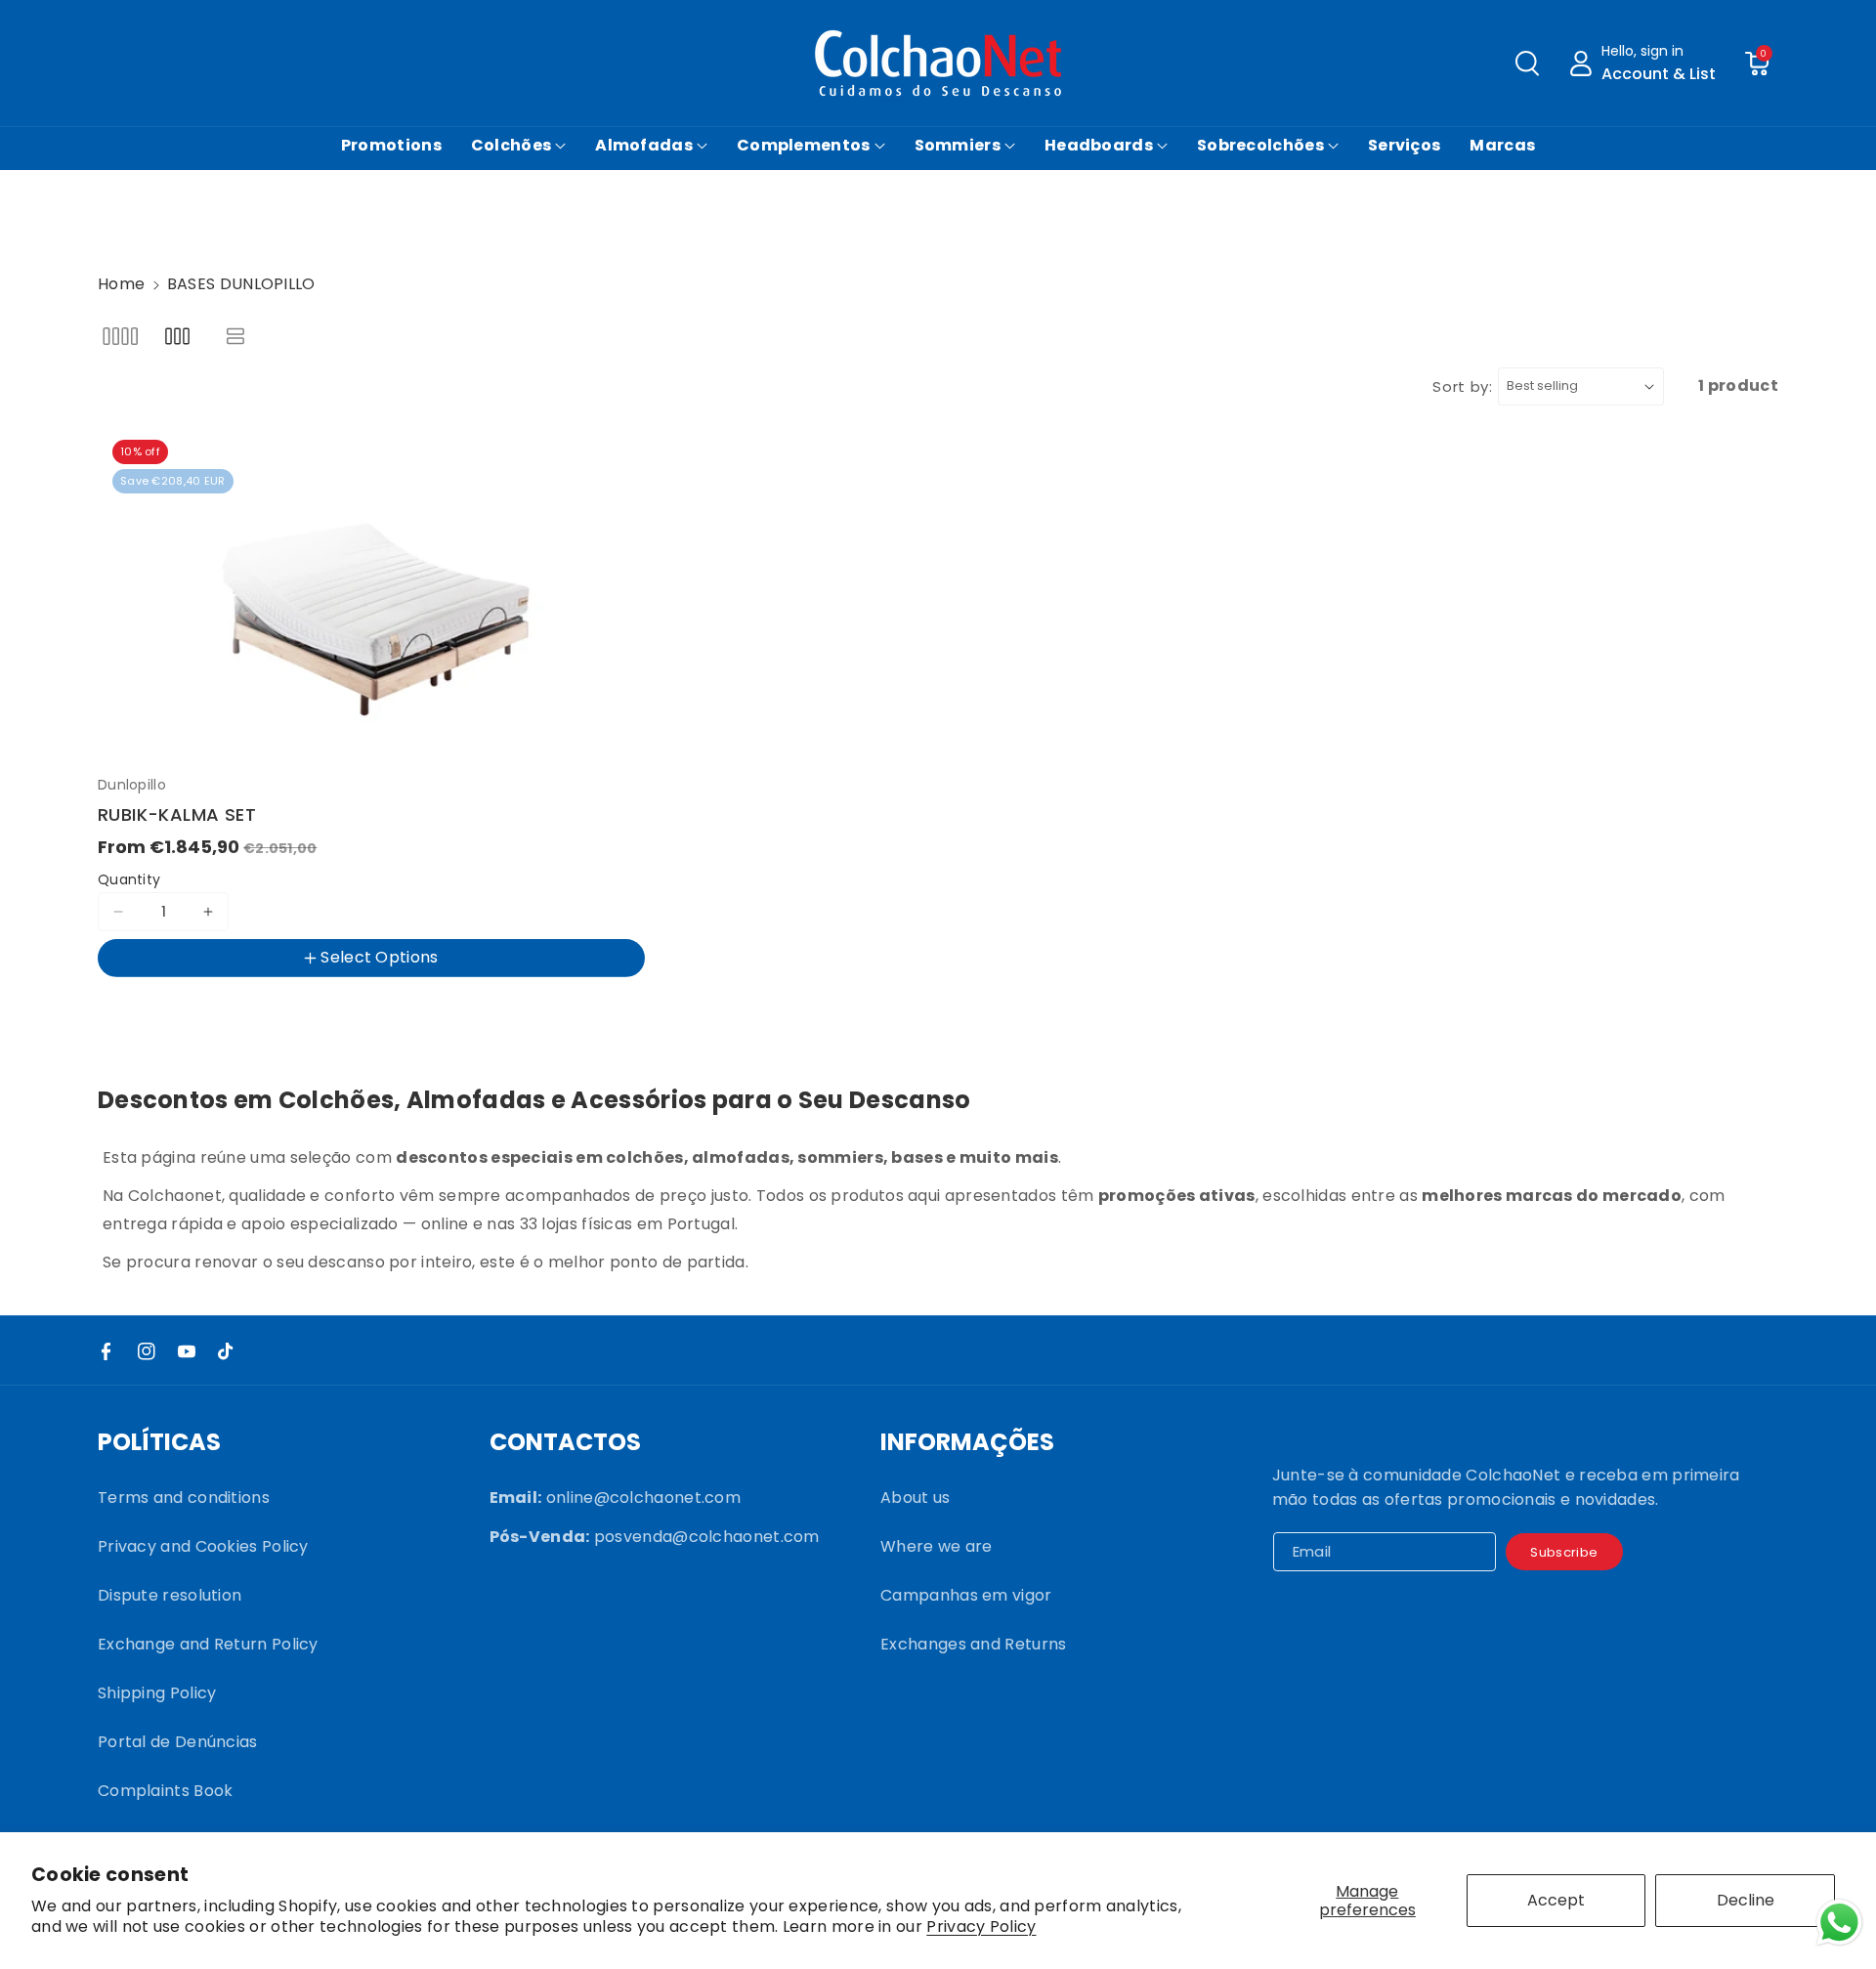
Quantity (129, 879)
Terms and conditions (184, 1498)
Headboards (1099, 145)
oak (296, 1009)
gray (358, 1009)
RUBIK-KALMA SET (177, 814)
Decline (1746, 1900)
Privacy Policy (981, 1927)
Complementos (804, 145)
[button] (1527, 64)
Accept (1556, 1900)
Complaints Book (166, 1791)
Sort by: (1463, 386)
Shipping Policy (157, 1693)
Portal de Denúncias (178, 1742)
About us (915, 1498)
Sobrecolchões (1260, 145)
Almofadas (644, 145)
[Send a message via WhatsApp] (1839, 1923)
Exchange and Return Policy (208, 1644)
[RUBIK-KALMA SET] (371, 596)
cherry (227, 1009)
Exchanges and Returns (973, 1644)
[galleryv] (177, 336)
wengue (143, 1009)
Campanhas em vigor (966, 1595)
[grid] (120, 336)
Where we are (937, 1546)
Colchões (511, 145)
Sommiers (958, 145)
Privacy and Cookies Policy (203, 1546)
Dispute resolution (170, 1595)
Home (121, 284)
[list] (236, 336)
